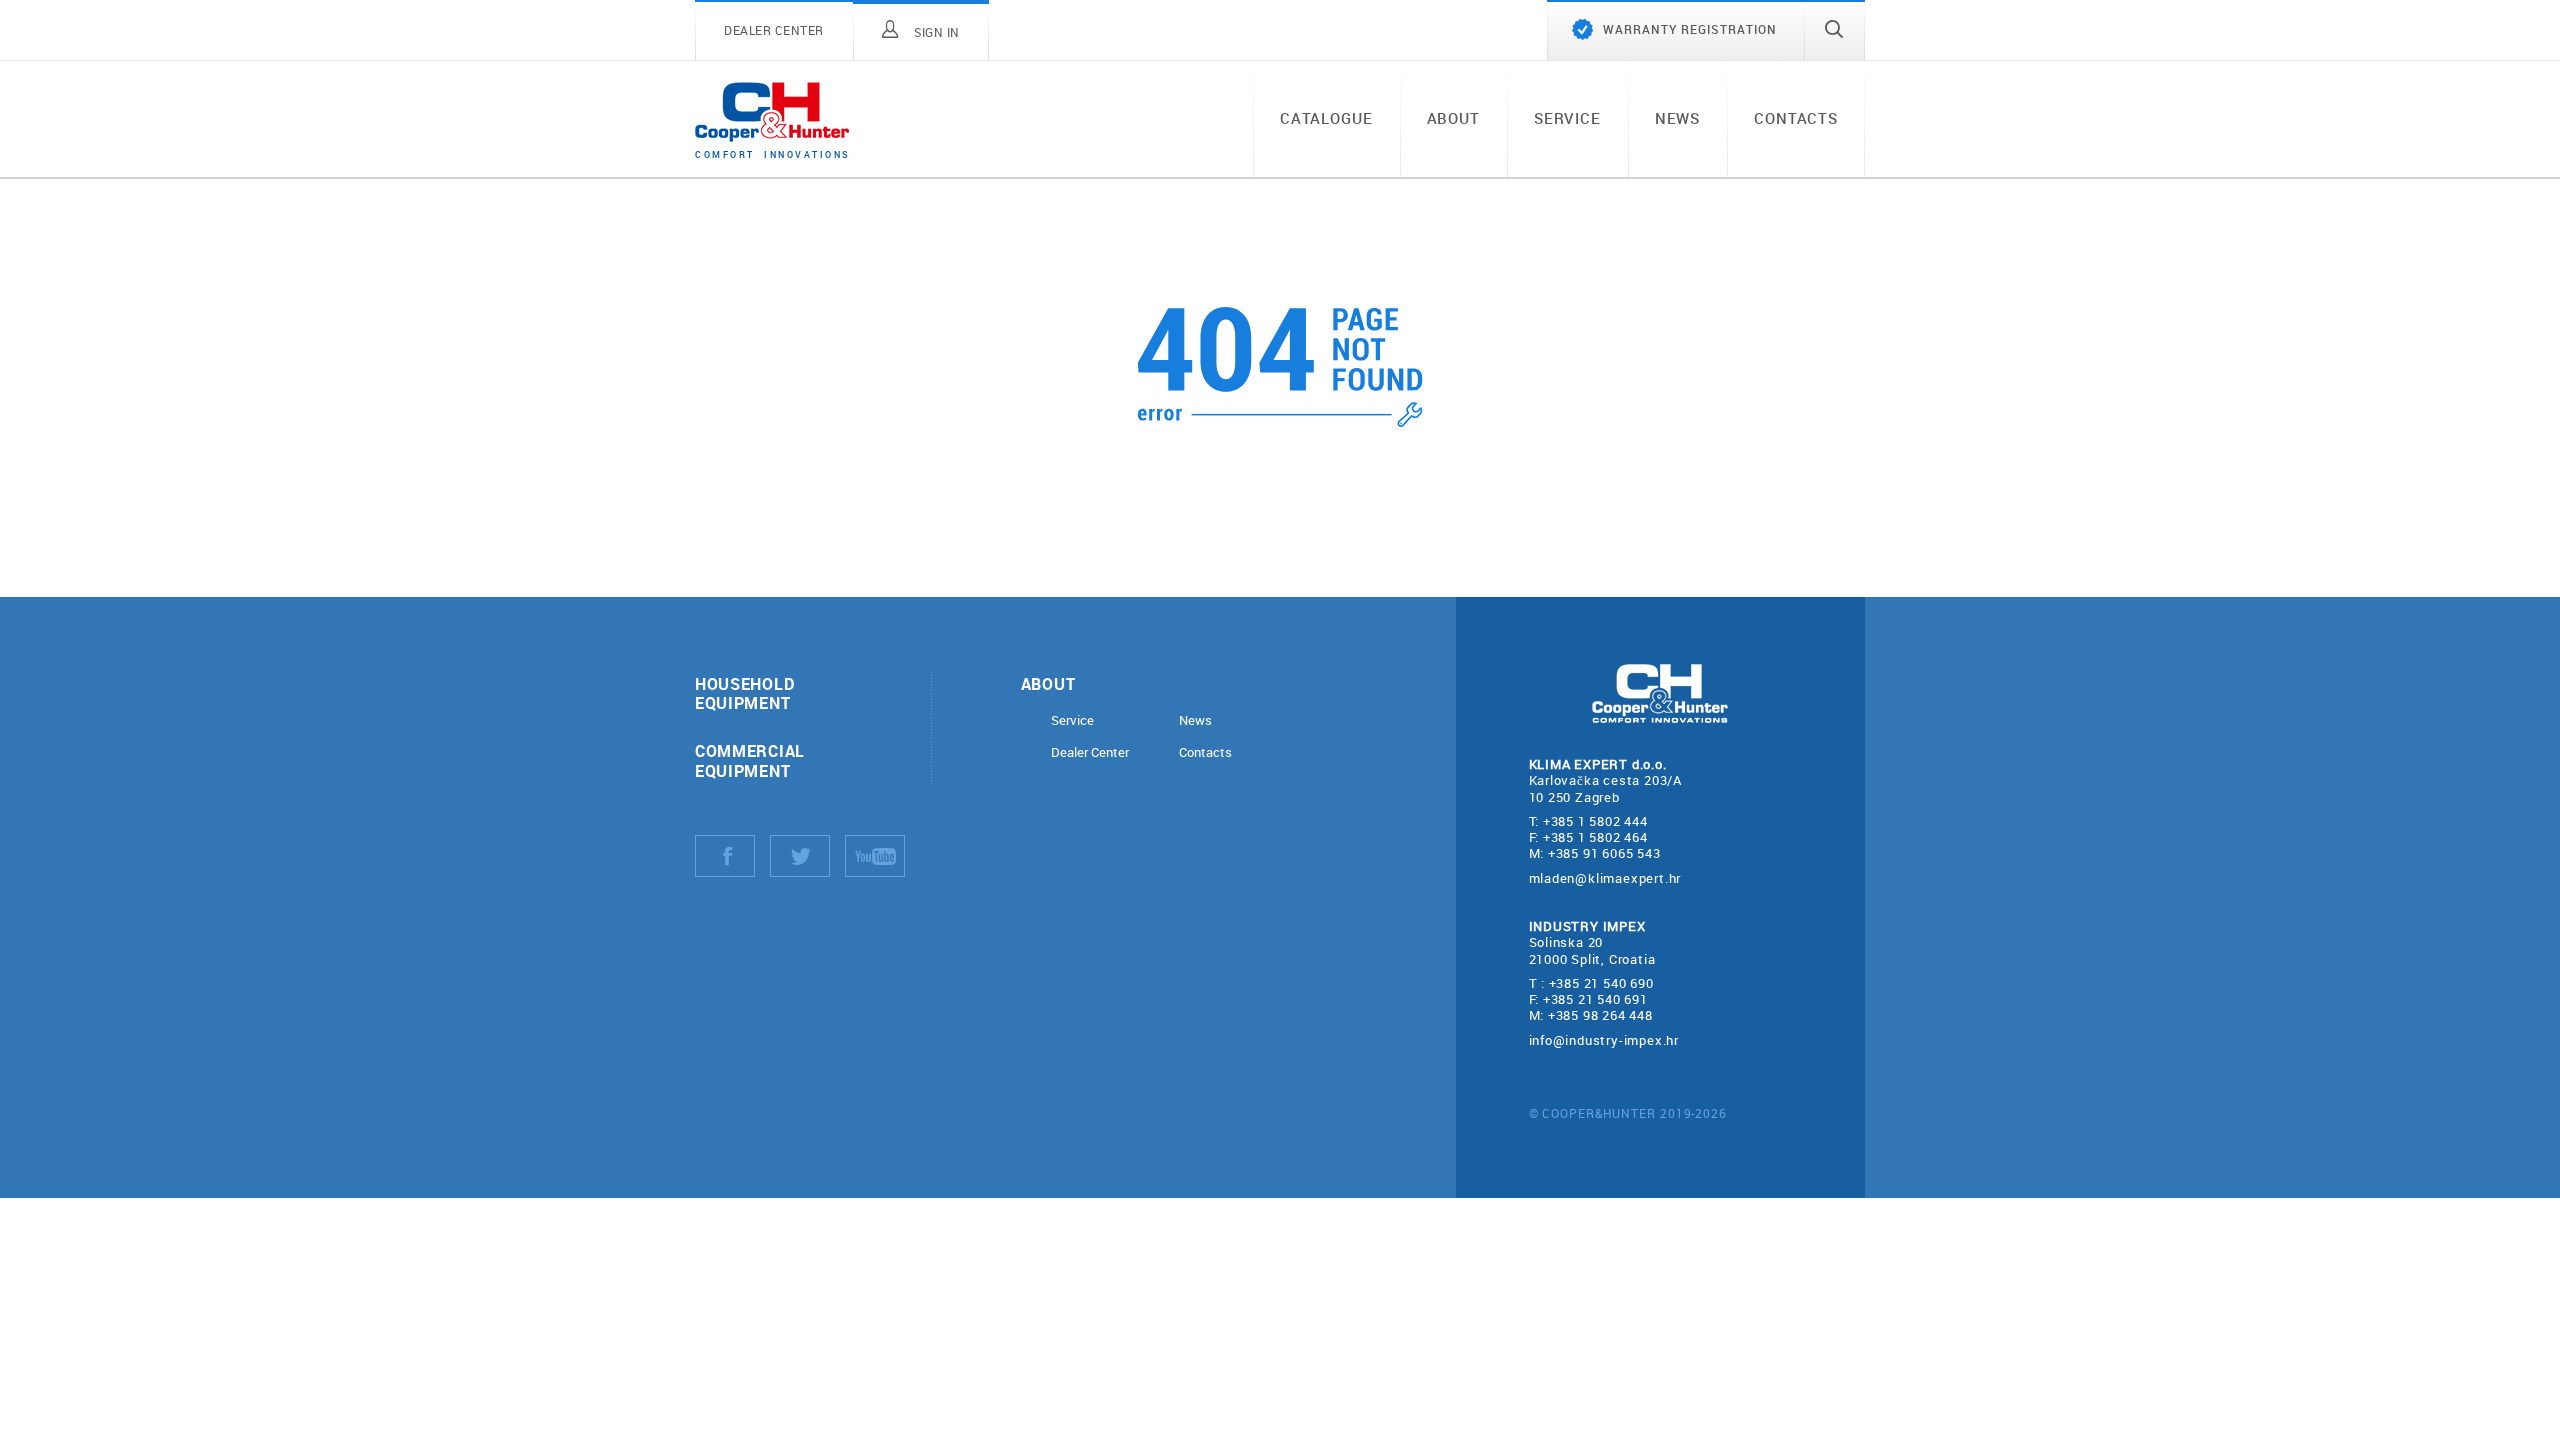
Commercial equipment (750, 760)
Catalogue (1326, 118)
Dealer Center (1090, 752)
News (1677, 118)
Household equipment (744, 693)
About (1453, 118)
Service (1567, 118)
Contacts (1796, 118)
